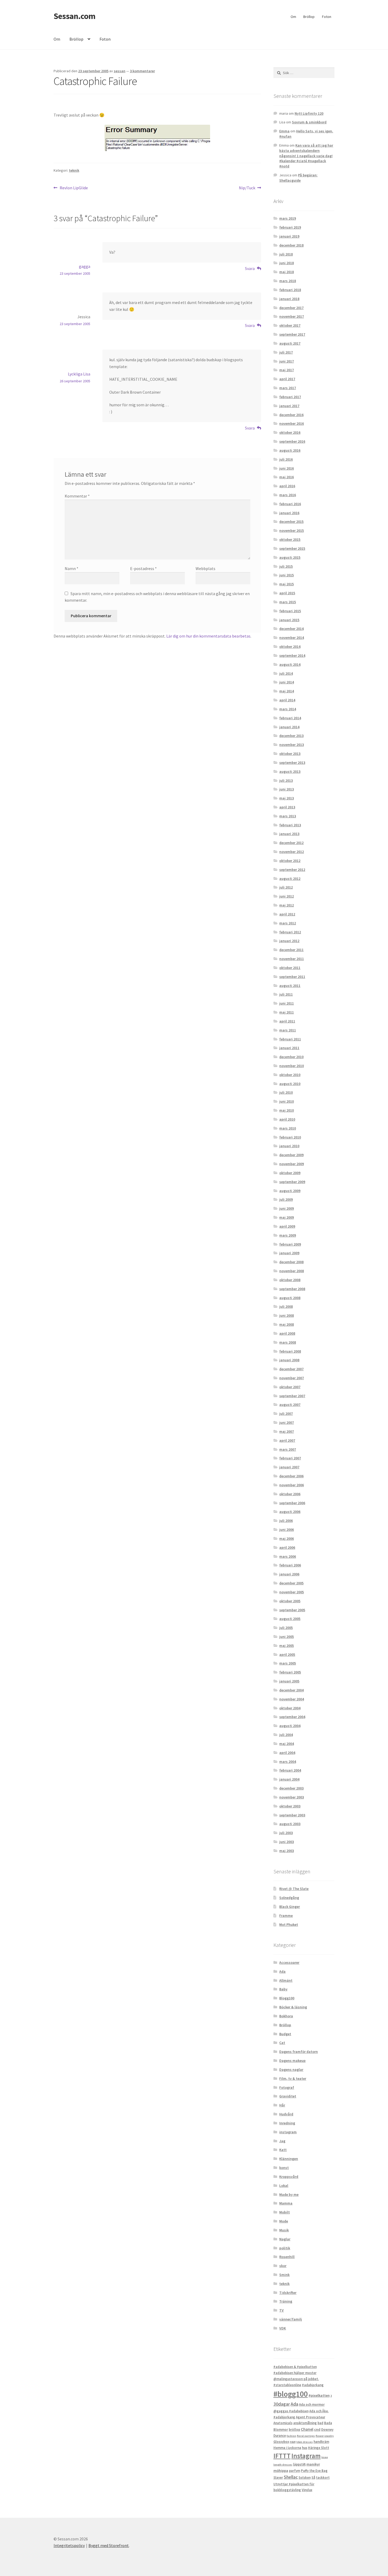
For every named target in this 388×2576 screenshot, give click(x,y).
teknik (74, 170)
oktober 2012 (290, 861)
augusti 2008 (290, 1298)
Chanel (307, 2429)
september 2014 (292, 655)
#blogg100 (291, 2394)
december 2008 (291, 1262)
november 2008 (292, 1271)
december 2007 (291, 1369)
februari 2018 (290, 290)
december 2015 (291, 522)
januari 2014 (289, 727)
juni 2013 (287, 789)
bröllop (294, 2430)
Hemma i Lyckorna (287, 2448)
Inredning (287, 2123)
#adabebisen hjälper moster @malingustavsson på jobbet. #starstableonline (296, 2379)
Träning (286, 2301)
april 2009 (287, 1226)
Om (293, 17)
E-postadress (143, 568)
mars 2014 (288, 709)
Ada (282, 1971)
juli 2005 (286, 1628)
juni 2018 (287, 263)
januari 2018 (289, 299)
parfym (295, 2471)
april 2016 (287, 486)
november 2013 (292, 745)
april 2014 (287, 700)
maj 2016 (287, 477)
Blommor (281, 2430)
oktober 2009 (290, 1173)
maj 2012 (287, 905)
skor (283, 2266)
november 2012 (292, 852)
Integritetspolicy (69, 2545)
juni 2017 (287, 361)
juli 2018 (286, 254)
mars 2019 (288, 218)
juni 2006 (287, 1530)
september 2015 (292, 548)
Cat (282, 2043)
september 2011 (292, 977)
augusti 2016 (290, 450)
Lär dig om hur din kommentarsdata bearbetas (208, 636)
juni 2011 (287, 1003)
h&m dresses (305, 2442)
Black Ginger (290, 1907)
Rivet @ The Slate (294, 1889)
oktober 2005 (290, 1601)
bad (320, 2423)
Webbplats (205, 568)
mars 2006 (288, 1556)
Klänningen (289, 2159)
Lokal (284, 2186)
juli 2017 (286, 352)
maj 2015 (287, 584)
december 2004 (291, 1690)
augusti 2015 (290, 557)
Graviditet (288, 2096)
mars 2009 (288, 1235)
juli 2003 (286, 1833)
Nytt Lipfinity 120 (309, 113)
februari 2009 (290, 1244)
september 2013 (292, 763)
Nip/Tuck (247, 188)
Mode (284, 2221)
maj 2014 (287, 691)
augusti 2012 (290, 879)
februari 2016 (290, 504)
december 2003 (291, 1788)
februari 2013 (290, 825)
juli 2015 (286, 566)
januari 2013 (289, 834)
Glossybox (281, 2442)
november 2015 (292, 530)
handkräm (321, 2442)
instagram (288, 2132)
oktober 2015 (290, 539)
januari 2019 (289, 236)
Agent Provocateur (311, 2417)
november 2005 (292, 1592)
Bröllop (309, 17)
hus (305, 2448)
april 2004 (287, 1753)
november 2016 (292, 423)
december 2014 (291, 629)
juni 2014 (287, 682)
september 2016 (292, 441)
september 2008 (292, 1289)
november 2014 (292, 638)
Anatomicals (283, 2423)
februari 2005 (290, 1672)
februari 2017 (290, 397)
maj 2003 (287, 1851)
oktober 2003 (290, 1806)
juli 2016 (286, 459)
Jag (282, 2141)
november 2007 (292, 1378)
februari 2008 (290, 1351)
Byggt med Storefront (109, 2545)
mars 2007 (288, 1449)
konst (284, 2168)
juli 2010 (286, 1092)
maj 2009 (287, 1217)
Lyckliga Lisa (79, 374)
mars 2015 (288, 602)
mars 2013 (288, 816)
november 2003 (292, 1797)
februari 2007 (290, 1458)
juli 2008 (286, 1306)
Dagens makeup (292, 2061)
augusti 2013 (290, 771)
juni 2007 (287, 1422)
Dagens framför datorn (299, 2052)
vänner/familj (291, 2319)
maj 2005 (287, 1646)
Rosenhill (287, 2257)
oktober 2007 (290, 1387)
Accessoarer (289, 1962)
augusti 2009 (290, 1191)
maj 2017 (287, 370)
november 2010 (292, 1066)
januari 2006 (289, 1574)
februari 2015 (290, 611)
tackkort (323, 2478)
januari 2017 (289, 406)
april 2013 (287, 807)
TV (281, 2310)
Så (313, 2478)
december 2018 (291, 245)
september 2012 (292, 870)
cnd (317, 2429)
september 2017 (292, 334)
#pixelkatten (319, 2395)
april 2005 (287, 1654)
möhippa (281, 2471)
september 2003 (292, 1815)
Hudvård (286, 2114)
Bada (328, 2423)
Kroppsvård (289, 2177)
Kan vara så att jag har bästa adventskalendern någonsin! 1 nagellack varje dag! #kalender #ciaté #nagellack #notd (306, 156)
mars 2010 (288, 1128)
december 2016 (291, 415)
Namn (72, 568)
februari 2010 (290, 1137)
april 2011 (287, 1021)
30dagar (282, 2404)
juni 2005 (287, 1637)
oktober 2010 (290, 1075)
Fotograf (287, 2087)
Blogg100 (287, 1998)
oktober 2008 (290, 1280)
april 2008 (287, 1333)
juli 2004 (286, 1735)
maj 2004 (287, 1744)
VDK (283, 2328)
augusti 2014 (290, 664)
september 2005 (292, 1610)
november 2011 (292, 959)
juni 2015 (287, 575)
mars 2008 (288, 1342)
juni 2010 (287, 1101)
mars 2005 (288, 1663)
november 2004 (292, 1699)
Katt (283, 2150)
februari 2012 (290, 932)
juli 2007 (286, 1414)
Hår (282, 2105)
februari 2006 (290, 1565)
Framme (286, 1916)
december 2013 (291, 736)
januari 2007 (289, 1467)
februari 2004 (290, 1770)
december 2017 (291, 308)
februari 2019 (290, 227)
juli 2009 (286, 1199)
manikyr (313, 2464)
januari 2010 (289, 1146)
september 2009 (292, 1182)
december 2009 (291, 1155)
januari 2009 (289, 1253)
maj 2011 (287, 1012)
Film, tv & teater (293, 2078)
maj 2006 (287, 1538)
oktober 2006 (290, 1494)
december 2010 (291, 1057)
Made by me (289, 2194)
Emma (284, 131)
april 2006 (287, 1547)
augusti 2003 (290, 1824)
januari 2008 (289, 1360)
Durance (280, 2436)
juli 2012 (286, 887)
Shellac (291, 2477)
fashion (291, 2436)
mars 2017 (288, 388)
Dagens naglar (291, 2070)
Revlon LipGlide (74, 188)
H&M (293, 2442)
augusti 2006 (290, 1512)
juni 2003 (287, 1842)
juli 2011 (286, 994)
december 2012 (291, 843)
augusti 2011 (290, 986)
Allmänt (286, 1980)
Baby (283, 1989)
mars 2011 (288, 1030)
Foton (327, 17)
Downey (327, 2430)
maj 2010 (287, 1110)
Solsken (305, 2478)
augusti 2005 (290, 1619)
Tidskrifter (288, 2293)
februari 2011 (290, 1039)
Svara (250, 268)
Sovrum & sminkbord (309, 122)
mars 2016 (288, 495)
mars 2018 (288, 281)
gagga (85, 266)
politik (285, 2248)
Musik (284, 2230)
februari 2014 (290, 718)
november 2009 (292, 1164)
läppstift (299, 2464)
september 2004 (292, 1717)
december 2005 (291, 1583)
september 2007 (292, 1396)
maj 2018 (287, 272)
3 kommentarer (142, 71)
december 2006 (291, 1476)
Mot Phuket (289, 1924)
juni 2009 (287, 1208)
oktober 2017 (290, 325)
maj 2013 (287, 798)
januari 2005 (289, 1681)
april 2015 (287, 593)
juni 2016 (287, 468)
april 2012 (287, 914)
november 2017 (292, 316)
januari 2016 (289, 513)
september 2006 (292, 1503)
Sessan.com (74, 16)
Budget (285, 2034)
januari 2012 (289, 941)
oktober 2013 (290, 754)
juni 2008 (287, 1315)
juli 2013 (286, 780)
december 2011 (291, 950)
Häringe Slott (319, 2448)
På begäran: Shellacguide (298, 178)
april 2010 (287, 1119)
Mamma (286, 2203)
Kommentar (77, 496)
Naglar (285, 2239)
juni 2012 (287, 896)
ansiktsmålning (305, 2423)
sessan (120, 71)
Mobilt (285, 2212)
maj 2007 (287, 1431)
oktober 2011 (290, 968)
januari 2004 (289, 1779)
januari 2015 (289, 620)
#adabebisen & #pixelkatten (295, 2367)
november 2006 (292, 1485)
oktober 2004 (290, 1708)
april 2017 (287, 379)
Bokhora (286, 2016)
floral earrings (306, 2436)
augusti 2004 (290, 1726)
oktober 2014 (290, 647)
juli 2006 (286, 1521)
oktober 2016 (290, 432)
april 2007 (287, 1440)
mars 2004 (288, 1762)
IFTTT (282, 2456)
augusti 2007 (290, 1405)
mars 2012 (288, 923)
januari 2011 (289, 1048)
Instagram (306, 2456)
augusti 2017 (290, 343)
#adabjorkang (313, 2385)
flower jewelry (325, 2436)
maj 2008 (287, 1324)
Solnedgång (289, 1898)
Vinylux (307, 2490)
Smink (284, 2275)
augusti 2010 (290, 1084)
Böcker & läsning (293, 2007)
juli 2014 (286, 673)
